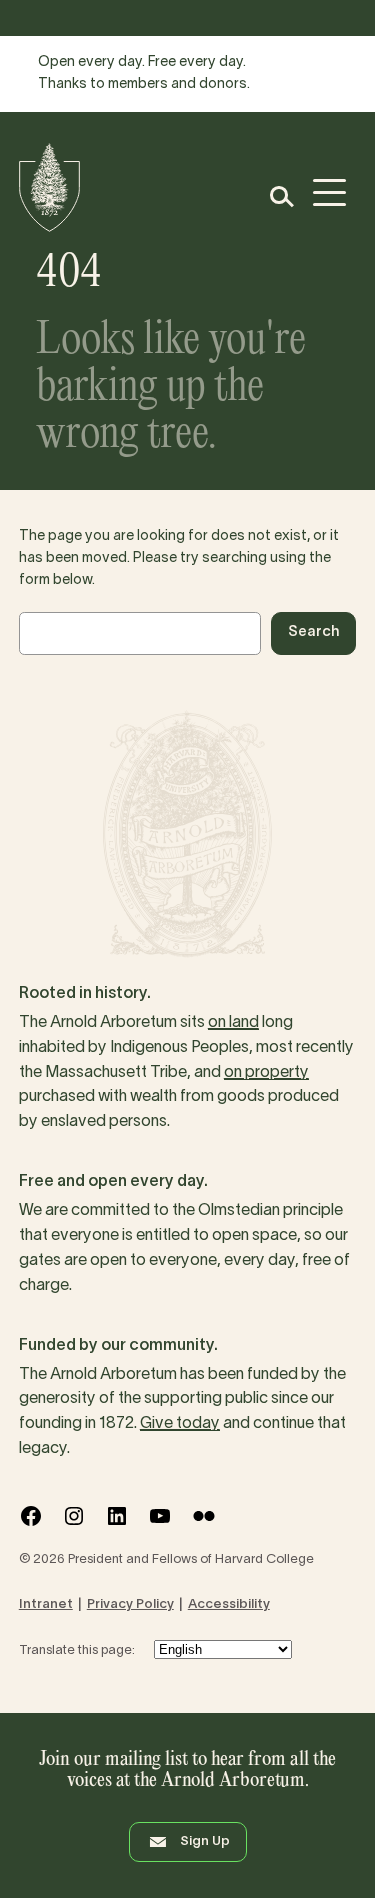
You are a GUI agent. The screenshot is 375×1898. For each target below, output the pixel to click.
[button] (280, 196)
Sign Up (205, 1842)
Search (313, 632)
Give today (180, 1424)
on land (233, 1023)
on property (266, 1073)
